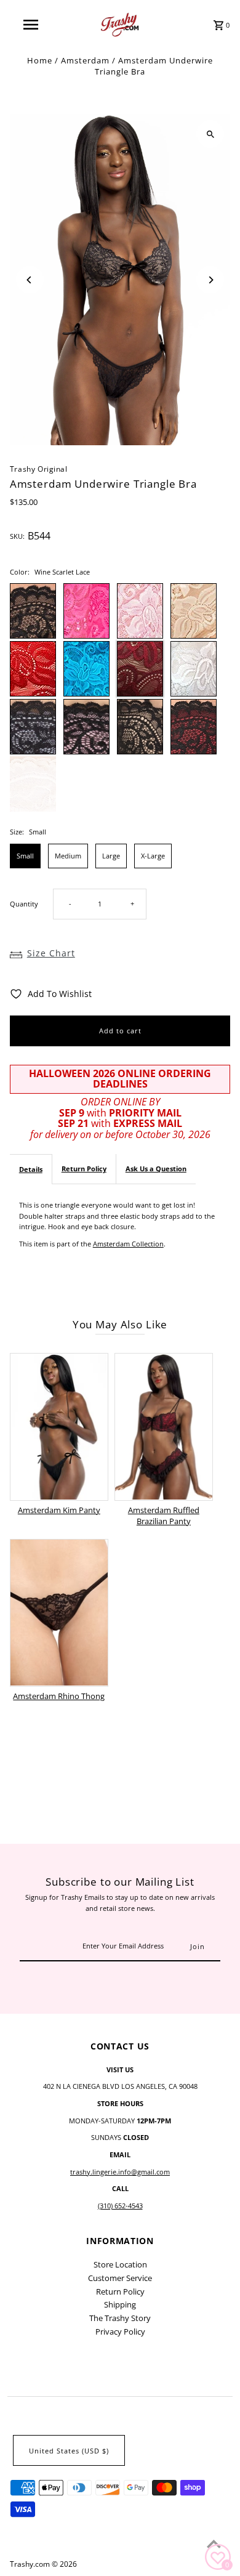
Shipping (120, 2304)
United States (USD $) (69, 2451)
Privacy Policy (120, 2332)
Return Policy (84, 1169)
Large (111, 856)
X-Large (153, 856)
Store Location (120, 2264)
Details (31, 1169)
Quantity (24, 904)
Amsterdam (85, 60)
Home (40, 60)
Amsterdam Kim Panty (59, 1510)
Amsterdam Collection (128, 1244)
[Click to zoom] (210, 134)
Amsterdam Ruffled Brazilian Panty (164, 1516)
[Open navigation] (31, 25)
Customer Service (120, 2278)
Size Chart (51, 953)
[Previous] (30, 280)
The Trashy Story (120, 2318)
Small (25, 856)
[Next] (210, 280)
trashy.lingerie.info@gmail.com (120, 2172)
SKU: (17, 536)
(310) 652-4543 (120, 2206)
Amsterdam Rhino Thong (59, 1696)
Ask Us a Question (156, 1169)
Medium (68, 856)
